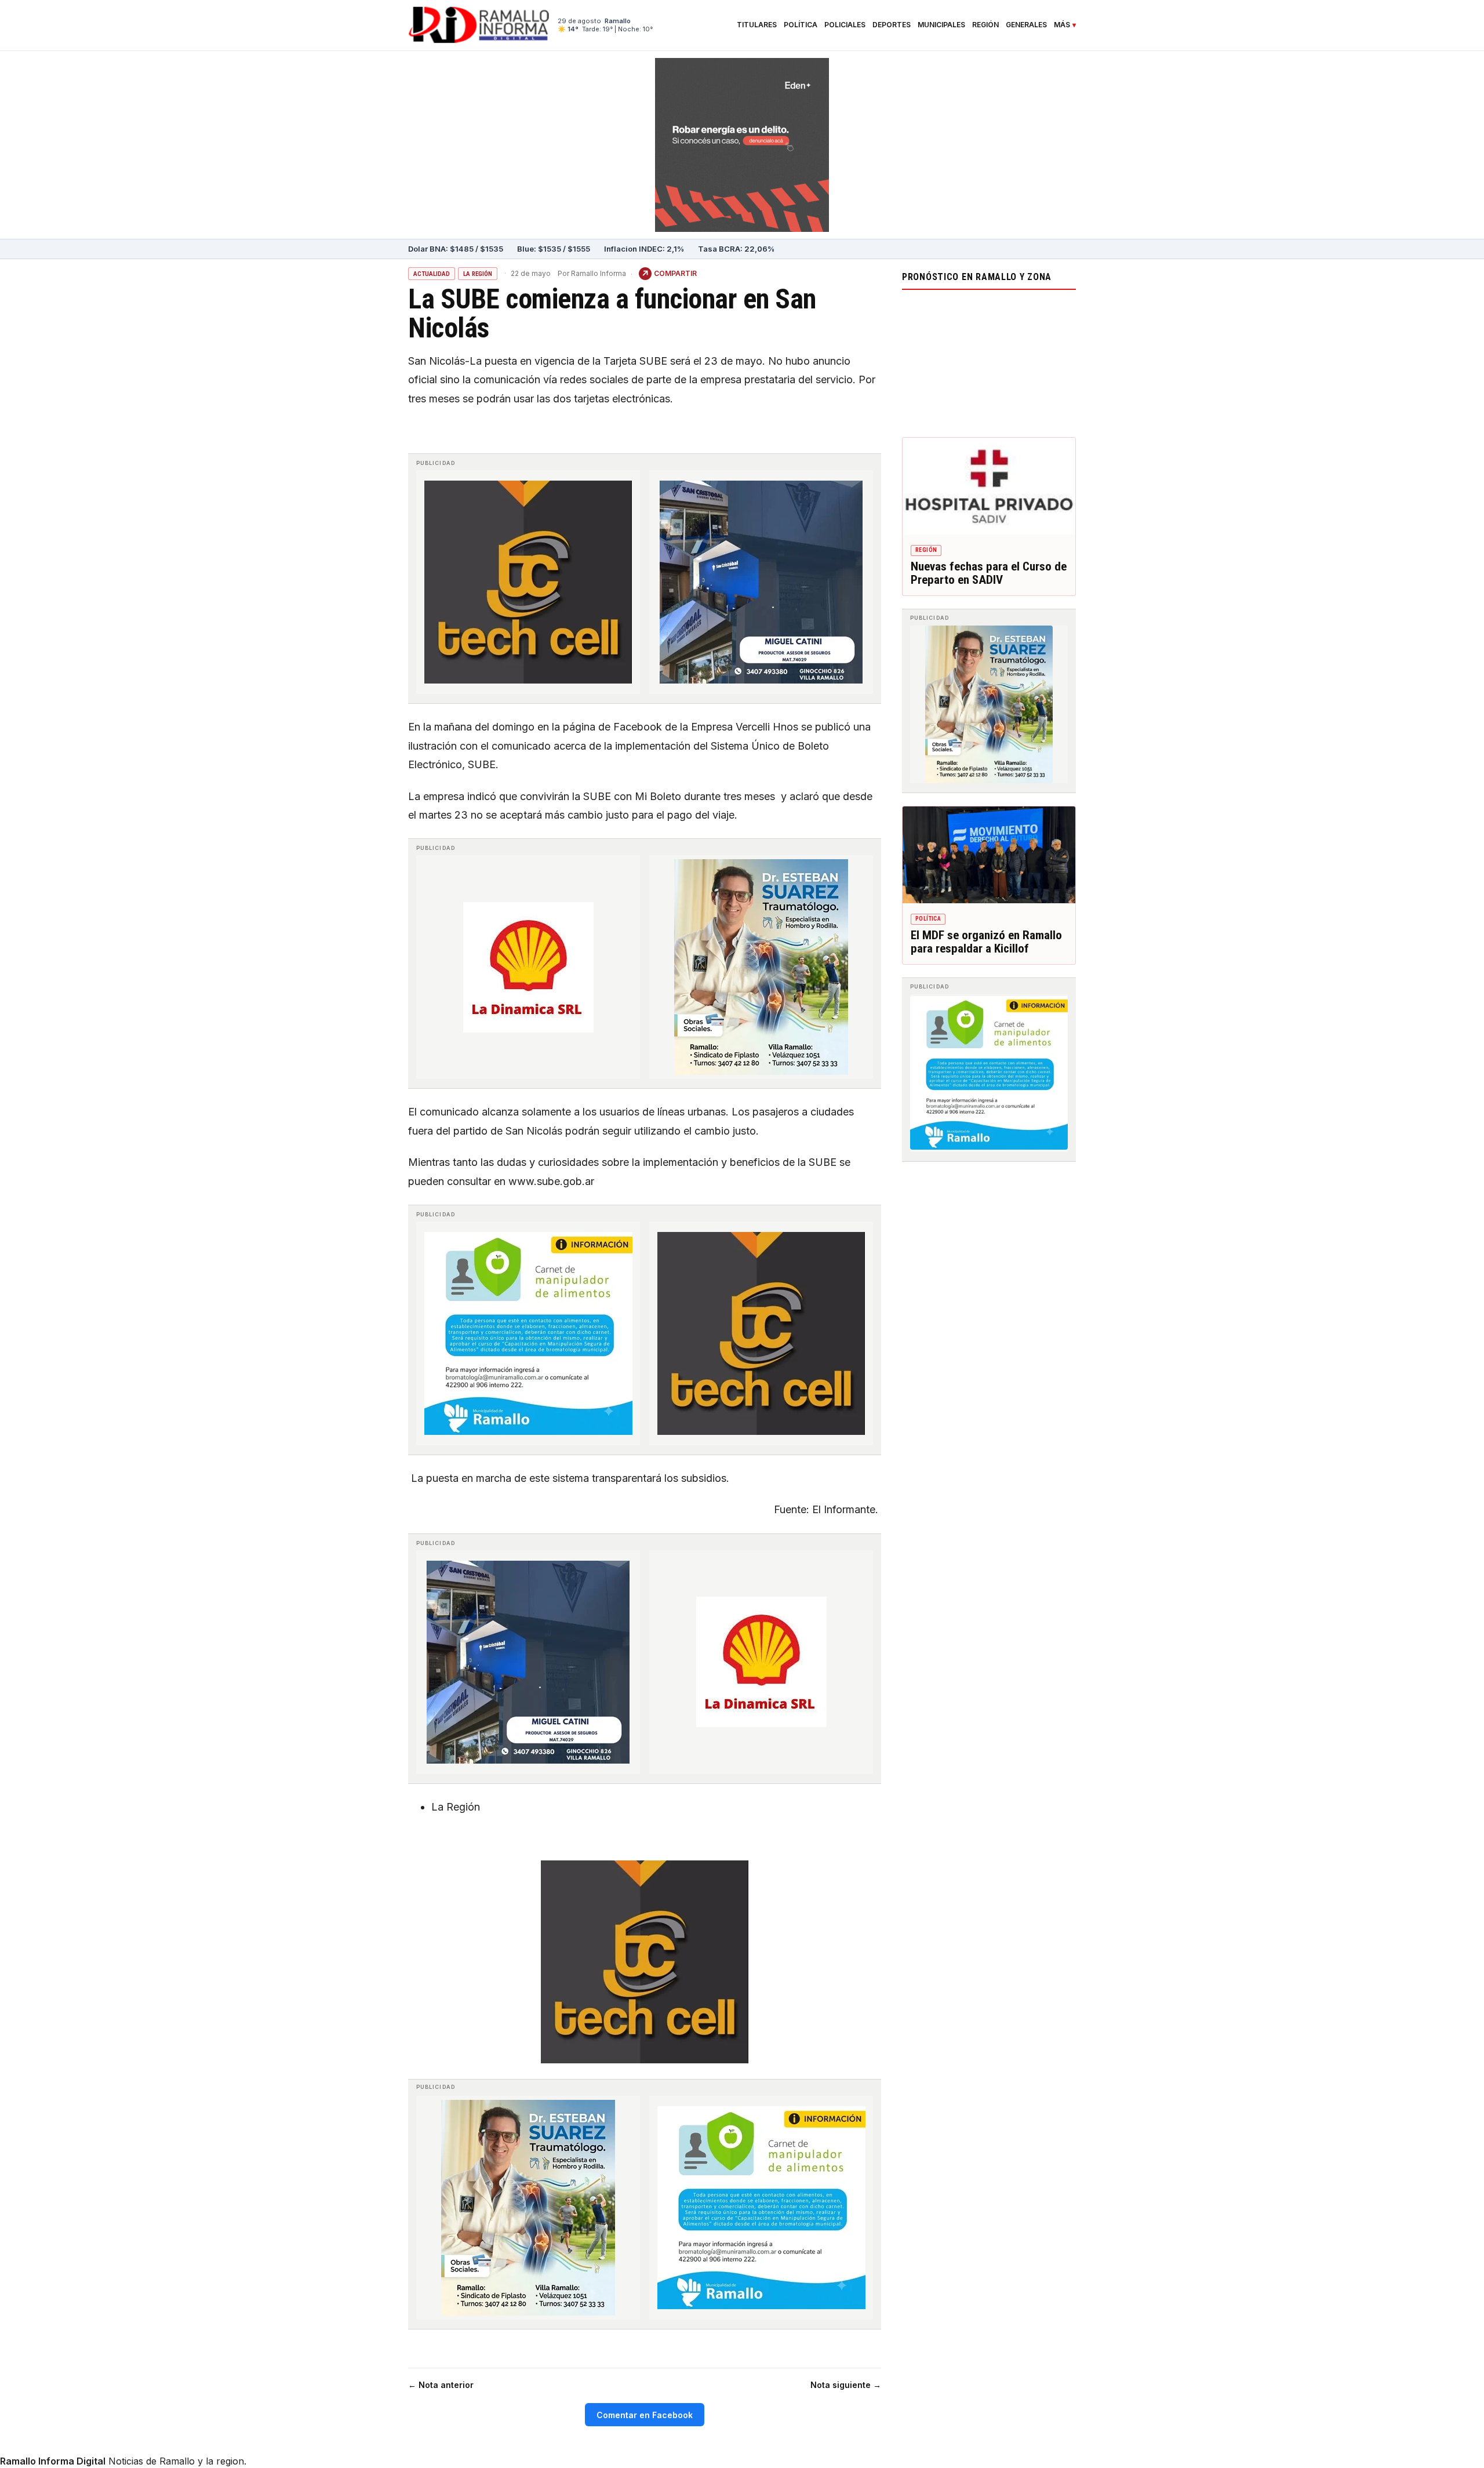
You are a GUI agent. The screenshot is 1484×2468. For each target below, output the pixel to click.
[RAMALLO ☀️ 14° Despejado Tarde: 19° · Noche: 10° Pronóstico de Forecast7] (989, 361)
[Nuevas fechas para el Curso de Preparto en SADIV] (989, 486)
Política (801, 25)
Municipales (941, 25)
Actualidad (432, 274)
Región (985, 25)
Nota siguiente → (846, 2385)
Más (1062, 25)
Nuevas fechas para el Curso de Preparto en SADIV (989, 573)
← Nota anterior (441, 2385)
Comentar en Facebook (645, 2415)
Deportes (892, 25)
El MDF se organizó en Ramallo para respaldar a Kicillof (986, 942)
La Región (478, 274)
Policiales (845, 25)
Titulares (757, 25)
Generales (1026, 25)
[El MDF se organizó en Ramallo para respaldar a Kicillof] (989, 855)
